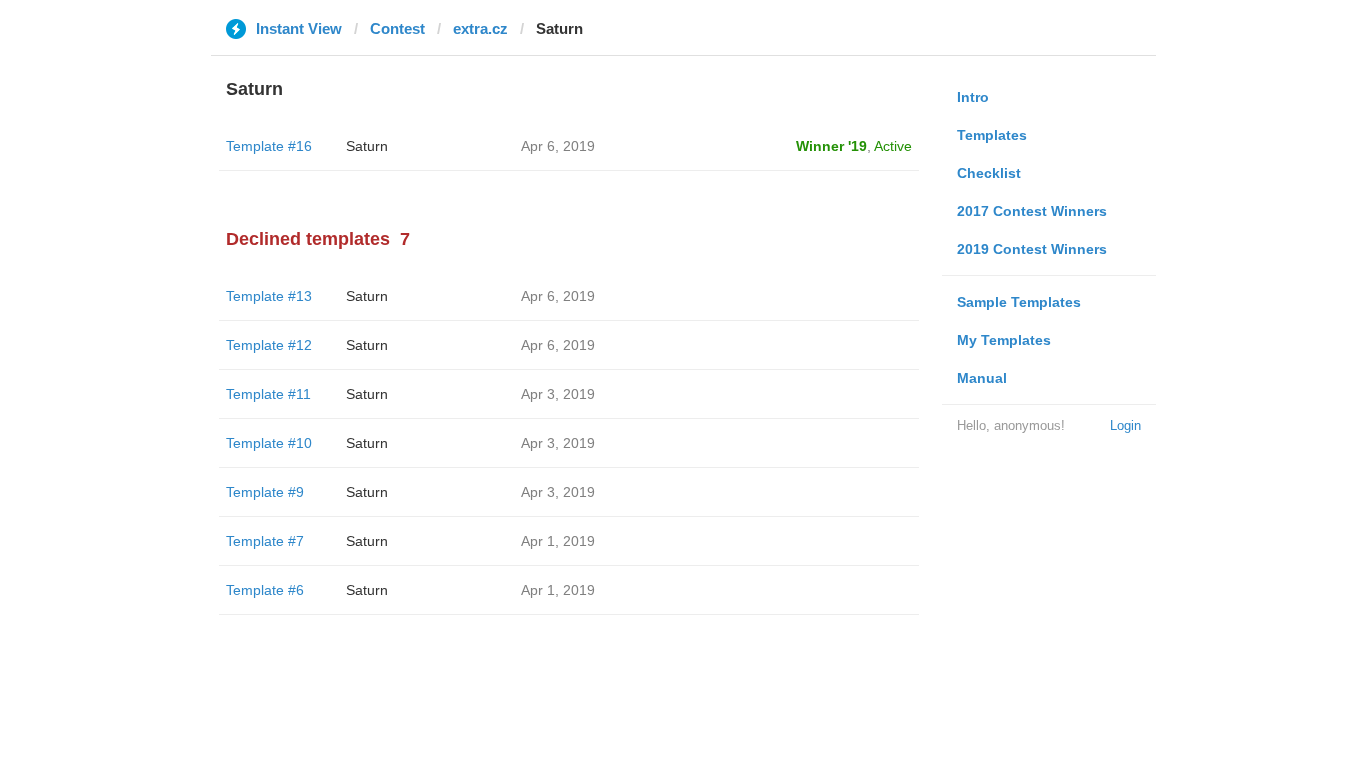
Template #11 (268, 394)
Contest (397, 28)
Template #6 (265, 590)
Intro (973, 97)
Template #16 (269, 146)
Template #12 (269, 345)
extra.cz (480, 28)
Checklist (989, 173)
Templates (992, 135)
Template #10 (269, 443)
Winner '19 (831, 146)
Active (893, 146)
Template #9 (265, 492)
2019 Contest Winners (1032, 249)
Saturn (367, 146)
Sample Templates (1019, 302)
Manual (982, 378)
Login (1125, 425)
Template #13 (269, 296)
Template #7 (265, 541)
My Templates (1004, 340)
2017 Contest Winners (1032, 211)
